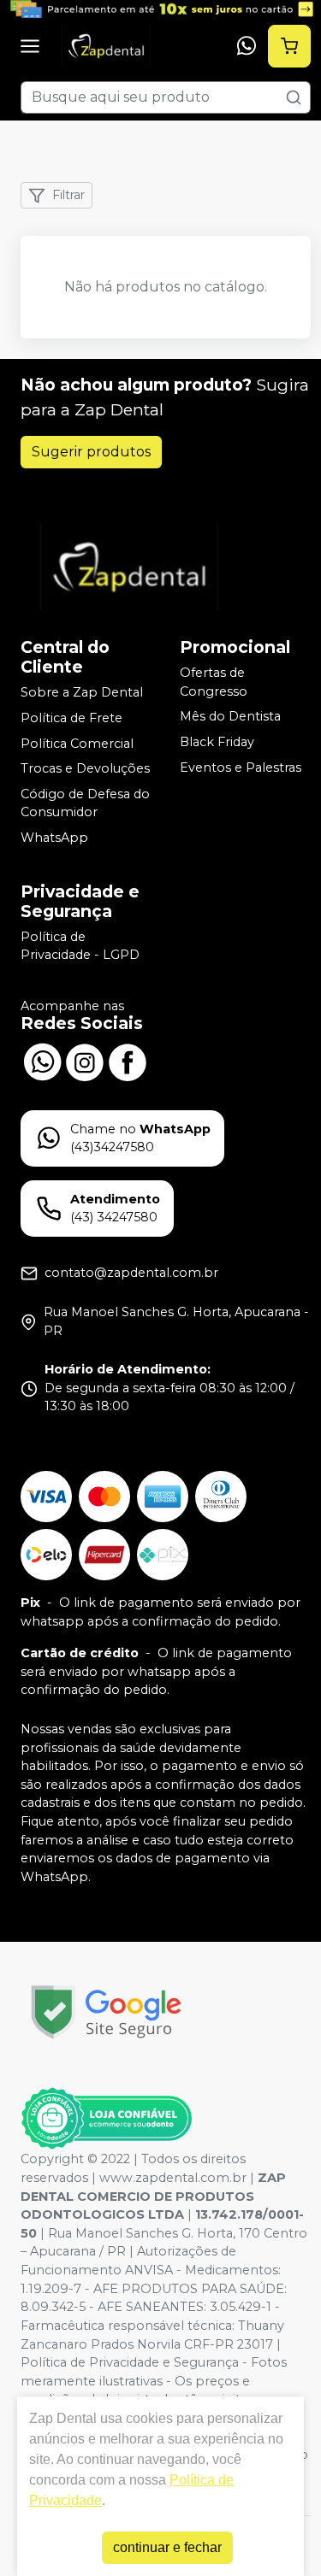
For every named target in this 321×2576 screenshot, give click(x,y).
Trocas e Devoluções (85, 768)
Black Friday (217, 742)
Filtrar (68, 195)
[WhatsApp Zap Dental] (42, 1061)
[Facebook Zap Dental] (128, 1061)
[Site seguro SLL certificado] (106, 2012)
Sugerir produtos (91, 452)
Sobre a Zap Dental (82, 692)
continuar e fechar (167, 2547)
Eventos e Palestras (241, 768)
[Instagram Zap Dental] (85, 1061)
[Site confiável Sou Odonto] (106, 2119)
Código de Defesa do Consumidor (85, 803)
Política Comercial (77, 744)
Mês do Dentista (230, 717)
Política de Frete (71, 718)
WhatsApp (54, 838)
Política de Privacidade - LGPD (80, 946)
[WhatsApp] (247, 46)
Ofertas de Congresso (214, 682)
